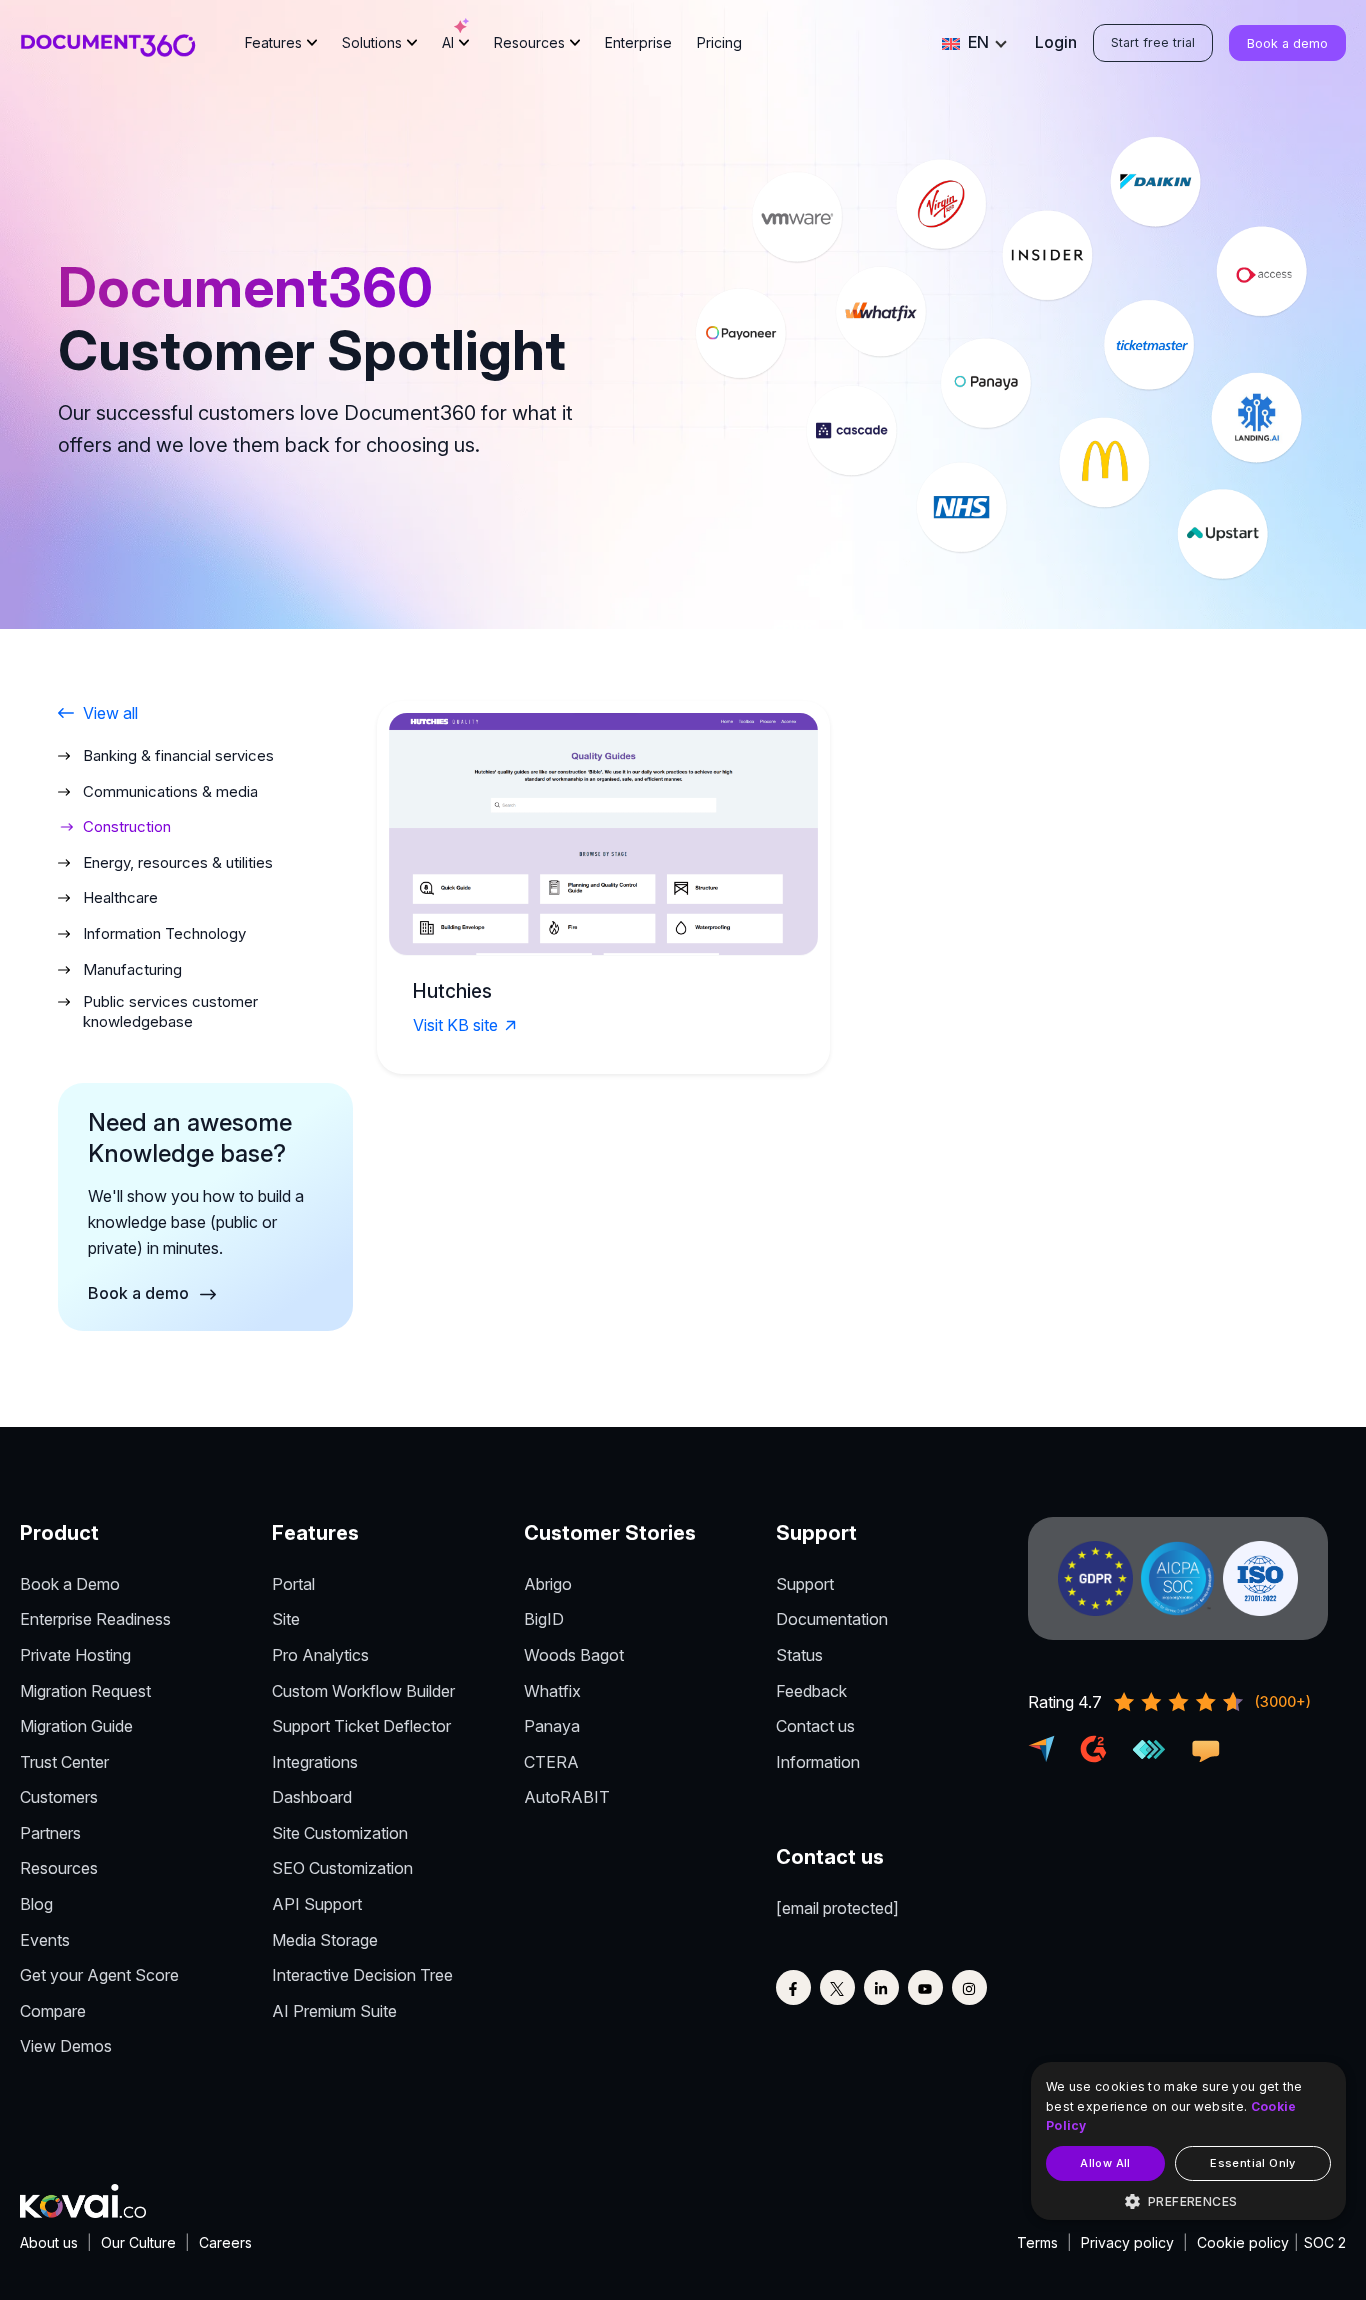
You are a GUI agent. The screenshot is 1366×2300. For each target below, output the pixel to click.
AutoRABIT (567, 1797)
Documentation (832, 1619)
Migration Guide (76, 1726)
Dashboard (312, 1797)
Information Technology (164, 933)
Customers (59, 1797)
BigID (544, 1619)
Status (799, 1655)
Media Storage (325, 1940)
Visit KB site (455, 1025)
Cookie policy (1243, 2242)
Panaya (552, 1726)
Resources (529, 42)
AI (448, 42)
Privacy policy (1127, 2242)
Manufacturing (132, 969)
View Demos (66, 2046)
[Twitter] (837, 1987)
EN (977, 42)
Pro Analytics (320, 1655)
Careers (225, 2242)
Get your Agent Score (99, 1975)
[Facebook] (793, 1987)
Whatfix (552, 1691)
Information (818, 1762)
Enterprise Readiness (95, 1619)
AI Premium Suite (334, 2011)
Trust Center (64, 1762)
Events (45, 1940)
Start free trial (1153, 42)
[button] (1188, 2202)
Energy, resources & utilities (178, 862)
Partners (50, 1833)
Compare (53, 2011)
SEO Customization (342, 1868)
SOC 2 (1325, 2242)
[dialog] (1188, 2141)
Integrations (315, 1762)
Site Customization (340, 1833)
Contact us (815, 1726)
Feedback (811, 1691)
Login (1056, 42)
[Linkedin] (881, 1987)
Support (805, 1584)
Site (286, 1619)
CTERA (551, 1762)
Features (273, 42)
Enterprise (638, 42)
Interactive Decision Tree (362, 1975)
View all (110, 713)
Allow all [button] (1105, 2163)
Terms (1037, 2242)
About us (49, 2242)
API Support (317, 1904)
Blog (36, 1904)
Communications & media (170, 791)
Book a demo (1287, 43)
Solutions (372, 42)
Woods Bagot (574, 1655)
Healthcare (120, 897)
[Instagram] (969, 1987)
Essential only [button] (1253, 2163)
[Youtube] (925, 1987)
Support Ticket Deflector (361, 1726)
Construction (127, 826)
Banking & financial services (178, 755)
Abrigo (548, 1584)
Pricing (719, 42)
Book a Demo (70, 1584)
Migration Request (85, 1691)
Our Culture (138, 2242)
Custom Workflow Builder (363, 1691)
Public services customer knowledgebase (170, 1011)
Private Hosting (75, 1655)
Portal (293, 1584)
